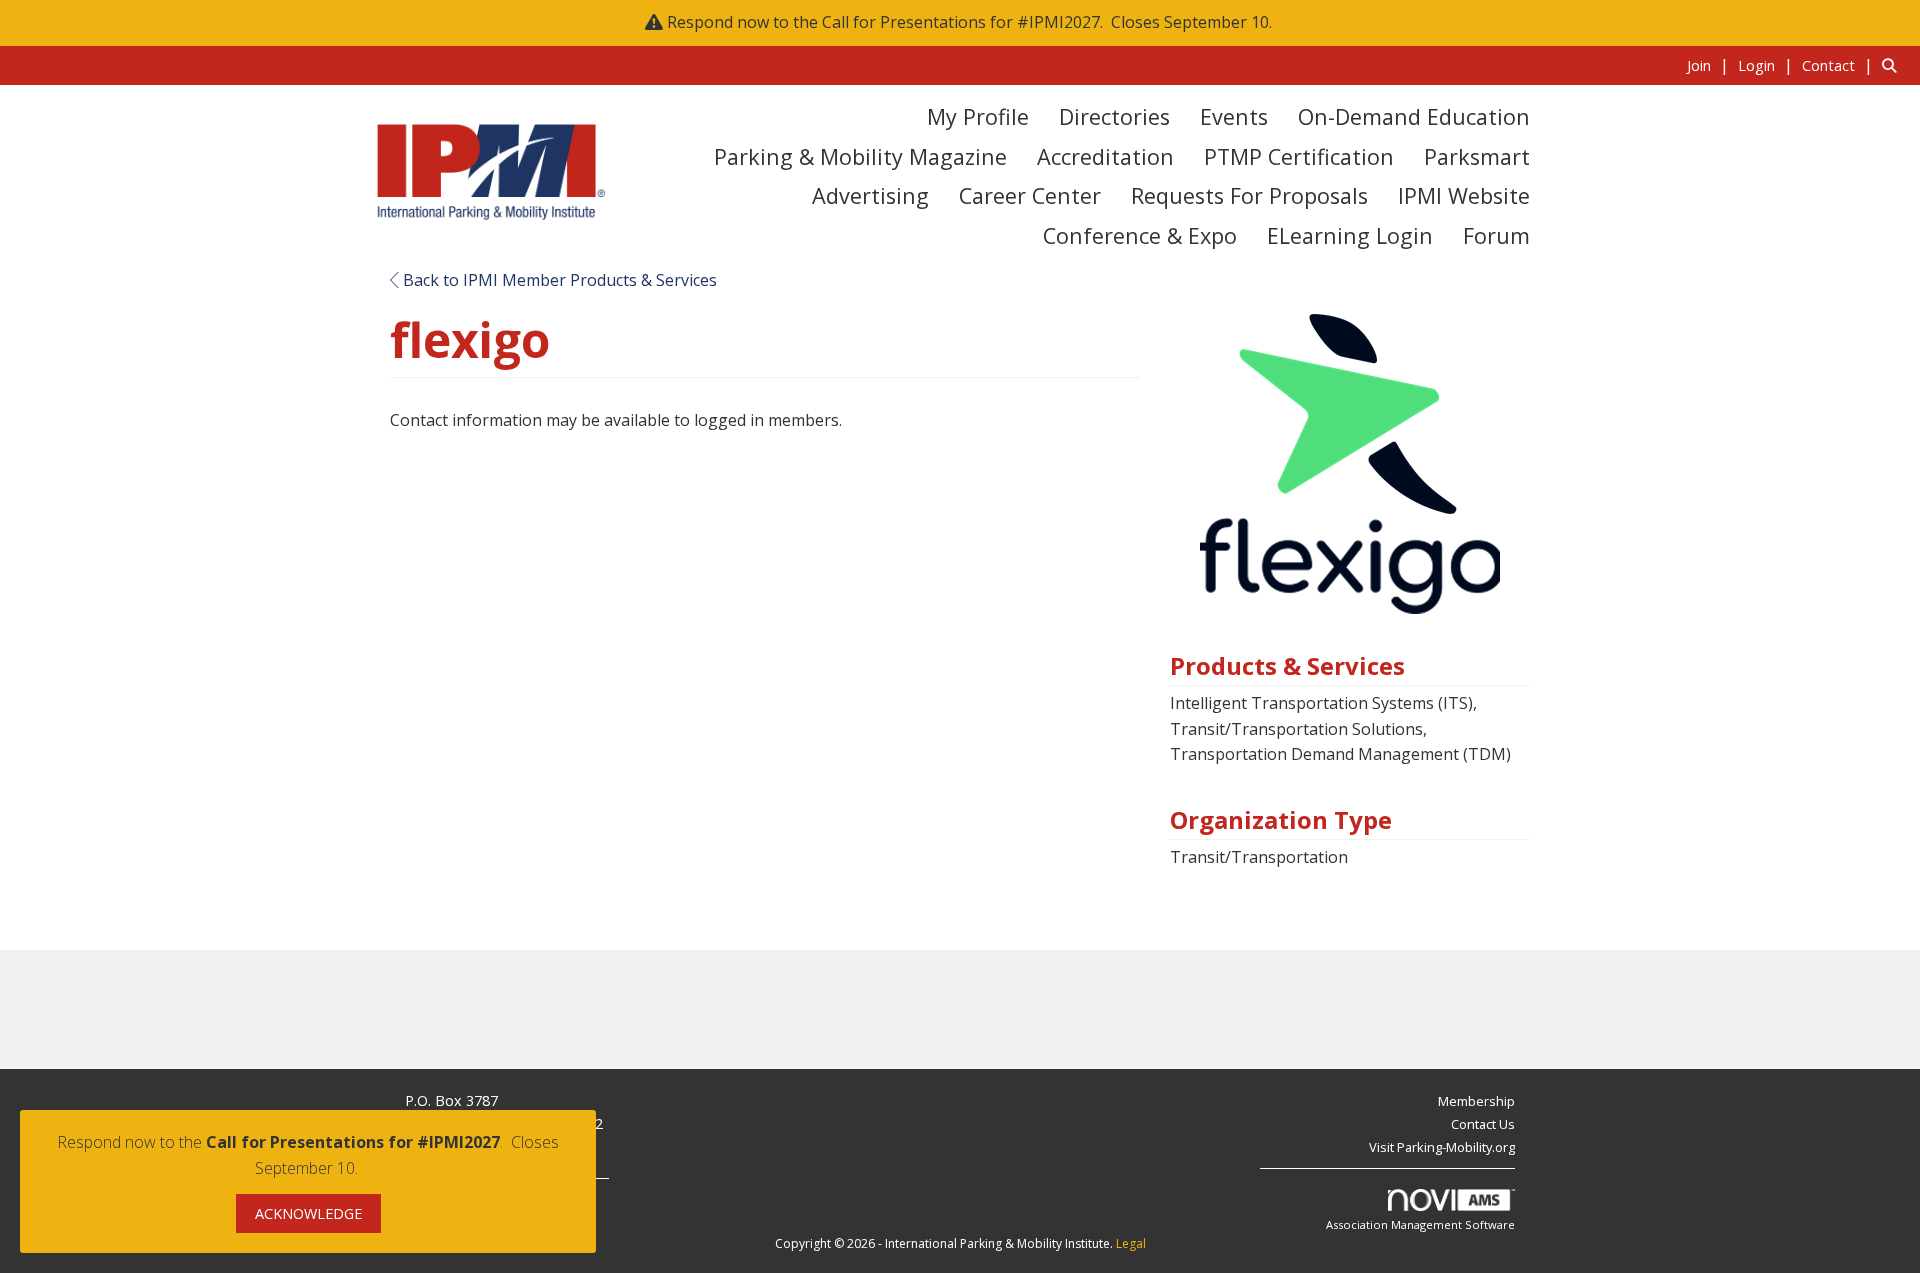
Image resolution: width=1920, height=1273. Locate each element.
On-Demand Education (1414, 116)
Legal (1131, 1243)
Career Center (1030, 195)
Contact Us (1483, 1124)
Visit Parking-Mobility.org (1442, 1147)
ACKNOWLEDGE (308, 1213)
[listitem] (1710, 65)
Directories (1114, 116)
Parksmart (1477, 156)
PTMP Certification (1299, 156)
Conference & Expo (1140, 235)
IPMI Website (1464, 195)
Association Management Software (1420, 1224)
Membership (1476, 1101)
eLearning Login (1350, 235)
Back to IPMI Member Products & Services (558, 280)
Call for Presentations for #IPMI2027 (961, 22)
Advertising (870, 195)
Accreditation (1105, 156)
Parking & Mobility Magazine (860, 156)
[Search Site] (1893, 65)
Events (1234, 116)
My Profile (978, 116)
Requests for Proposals (1249, 195)
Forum (1496, 235)
